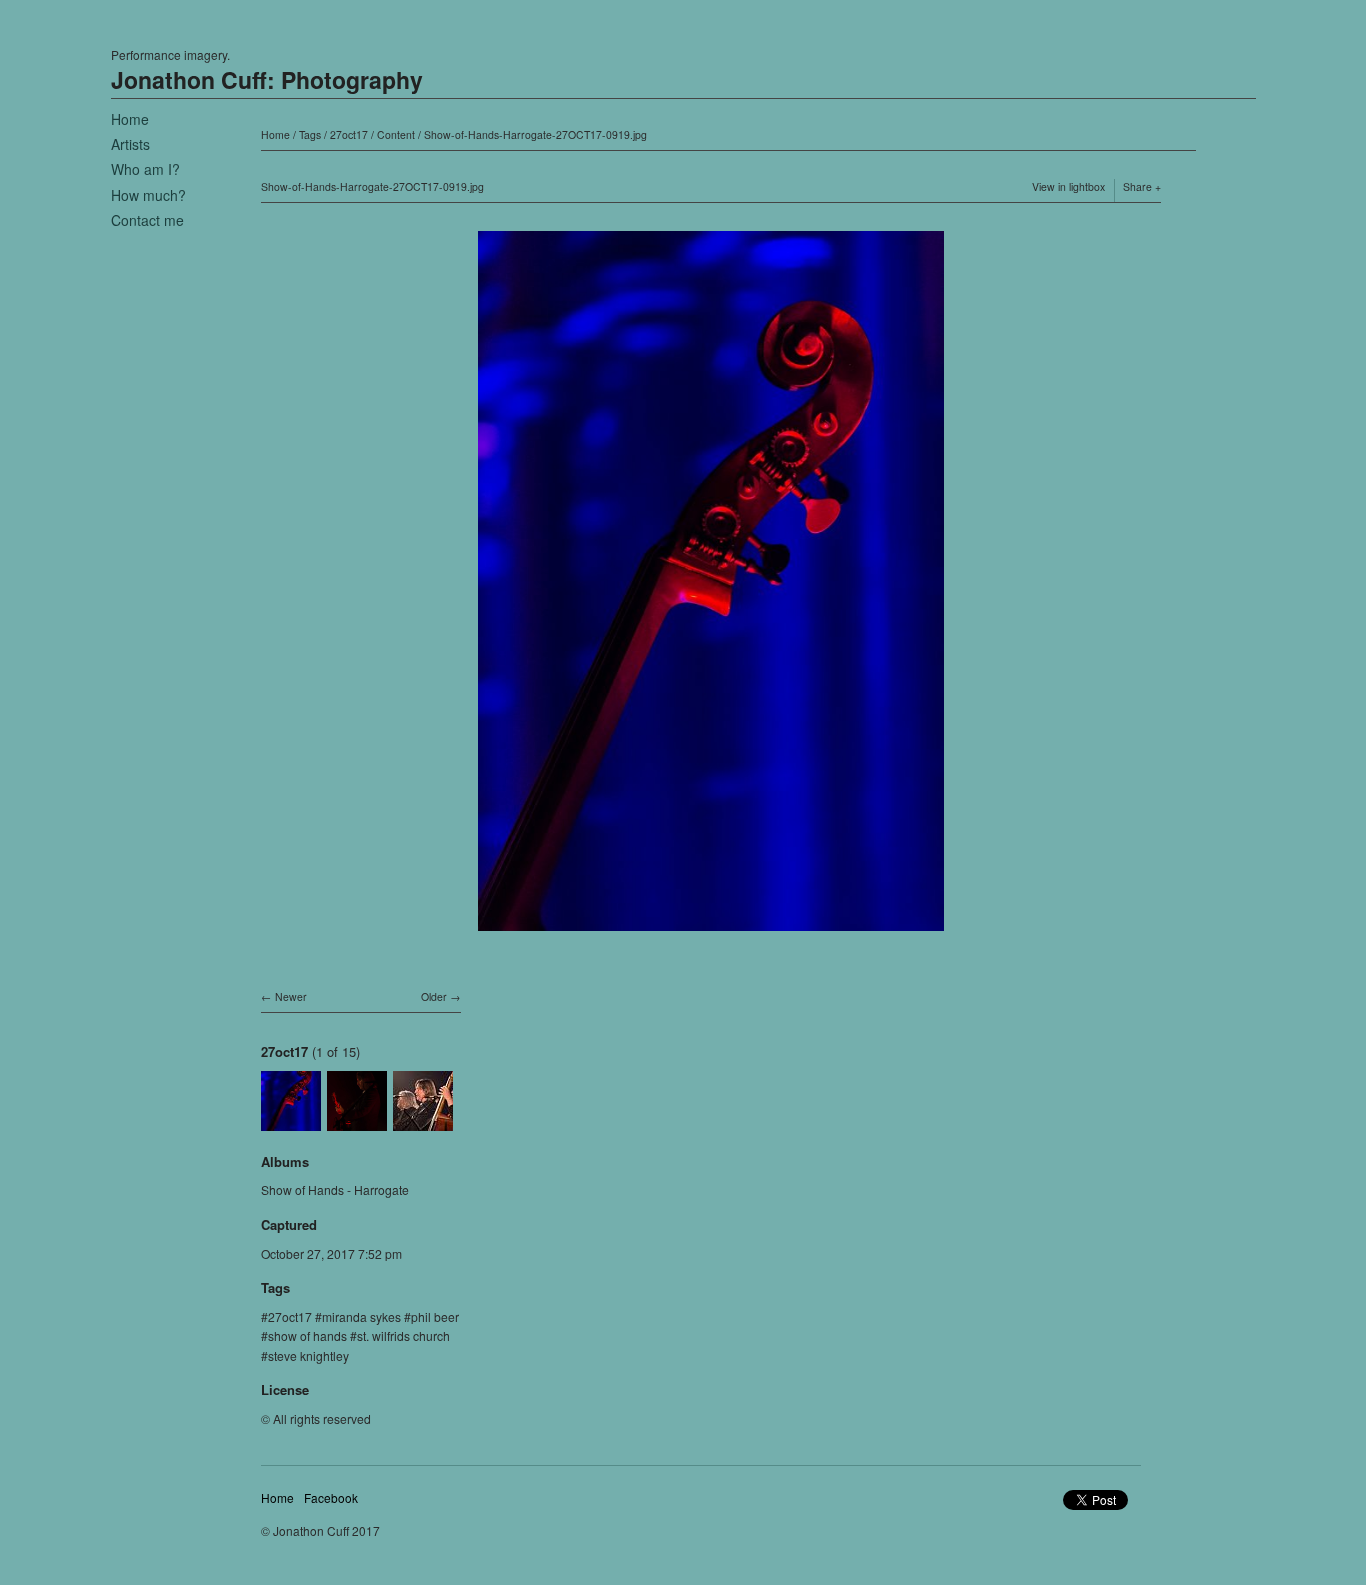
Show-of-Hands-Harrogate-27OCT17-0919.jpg (535, 134)
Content (396, 134)
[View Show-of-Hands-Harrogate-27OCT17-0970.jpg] (423, 1120)
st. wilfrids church (403, 1335)
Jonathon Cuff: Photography (267, 79)
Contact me (147, 220)
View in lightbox (1068, 186)
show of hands (307, 1335)
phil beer (435, 1316)
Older (434, 996)
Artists (130, 144)
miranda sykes (361, 1316)
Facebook (331, 1497)
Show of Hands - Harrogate (335, 1189)
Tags (310, 134)
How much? (148, 195)
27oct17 (349, 134)
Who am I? (145, 169)
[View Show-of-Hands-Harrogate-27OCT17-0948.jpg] (357, 1120)
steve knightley (308, 1355)
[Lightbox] (711, 933)
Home (130, 119)
